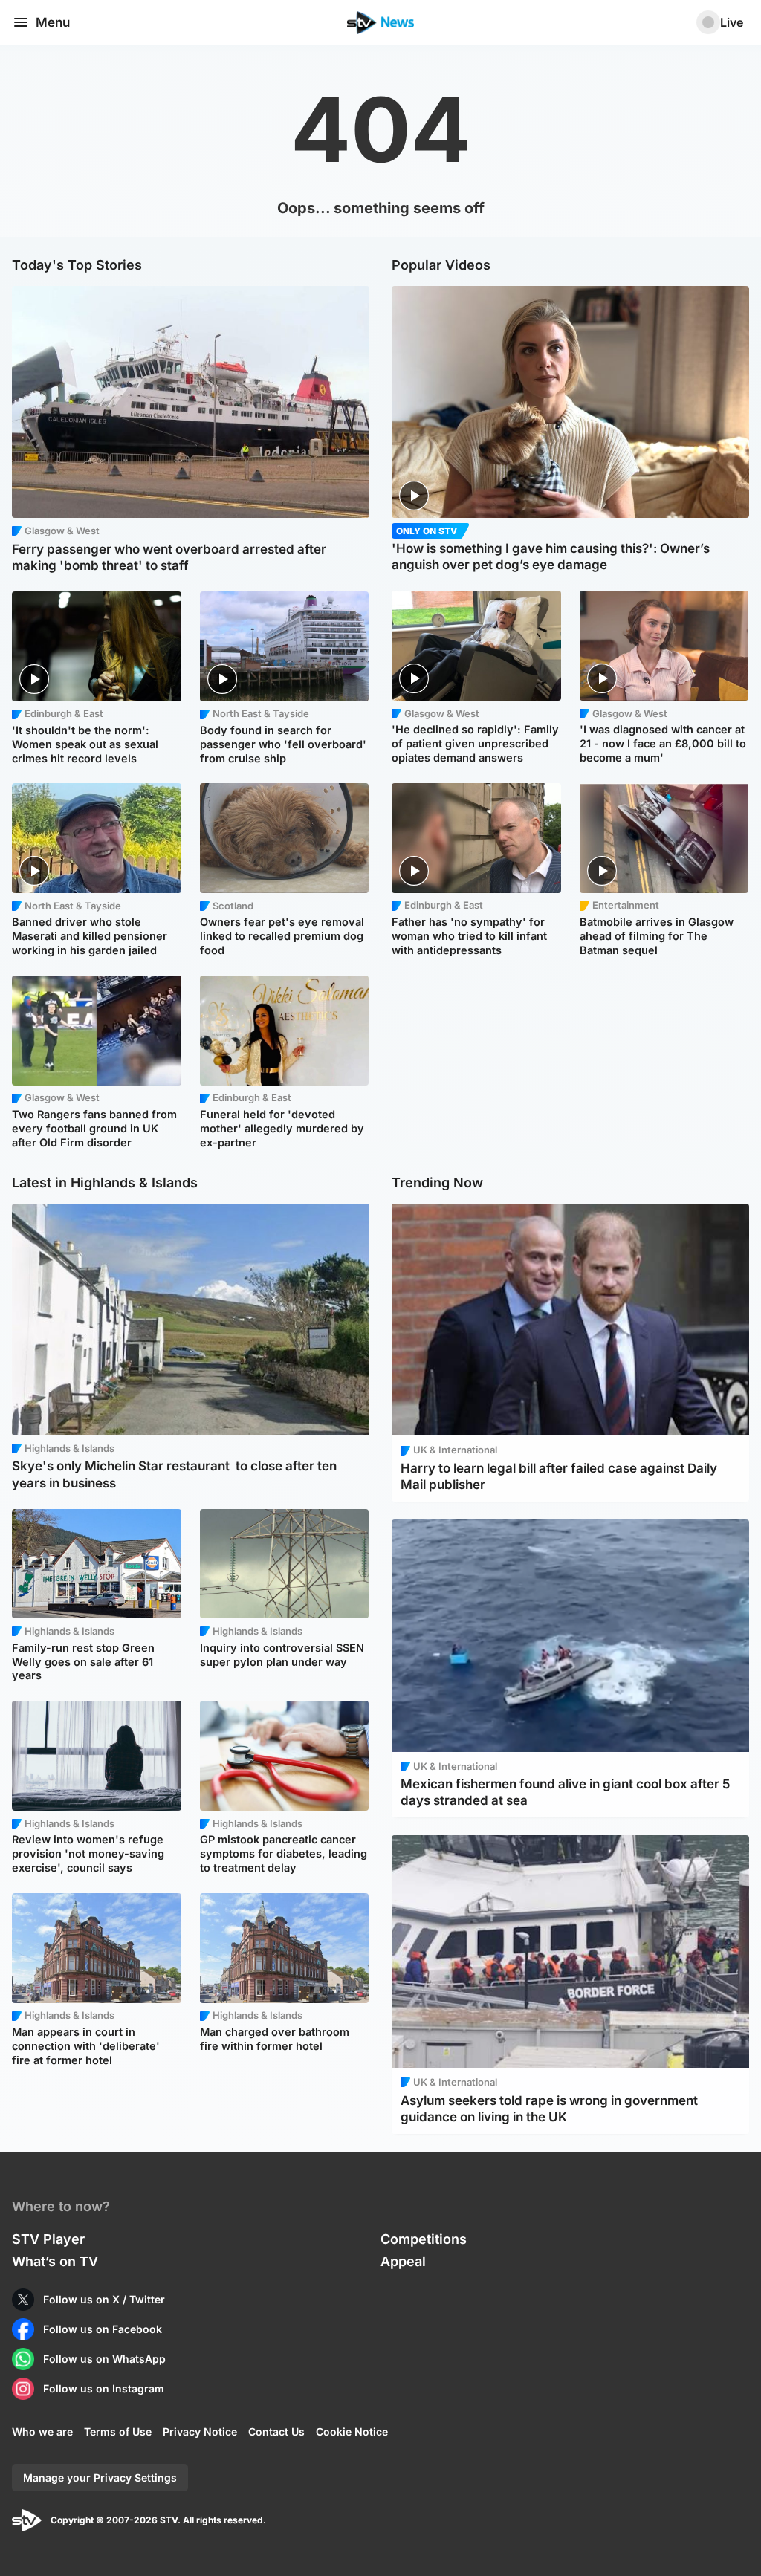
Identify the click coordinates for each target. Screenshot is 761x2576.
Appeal (403, 2261)
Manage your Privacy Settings (100, 2478)
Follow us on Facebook (103, 2329)
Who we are (42, 2431)
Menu (53, 22)
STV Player (48, 2239)
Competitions (424, 2239)
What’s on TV (55, 2261)
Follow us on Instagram (104, 2388)
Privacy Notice (200, 2431)
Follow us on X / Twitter (104, 2299)
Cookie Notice (352, 2431)
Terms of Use (118, 2431)
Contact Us (276, 2431)
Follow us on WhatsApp (104, 2359)
